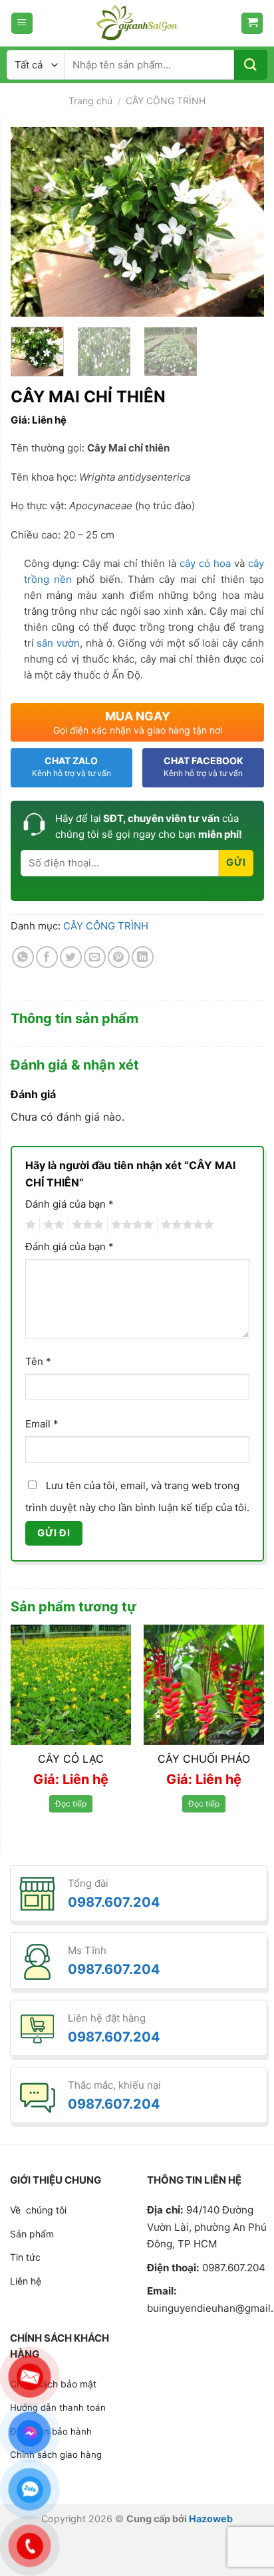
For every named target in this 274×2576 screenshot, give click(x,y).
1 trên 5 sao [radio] (29, 1225)
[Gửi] (251, 65)
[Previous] (33, 221)
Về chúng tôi (38, 2210)
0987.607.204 (114, 1902)
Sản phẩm (32, 2234)
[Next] (242, 221)
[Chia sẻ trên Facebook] (47, 957)
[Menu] (22, 24)
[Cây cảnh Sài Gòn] (137, 23)
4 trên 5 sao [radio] (130, 1225)
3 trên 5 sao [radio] (86, 1225)
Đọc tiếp (71, 1804)
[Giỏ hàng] (252, 24)
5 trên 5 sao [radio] (186, 1225)
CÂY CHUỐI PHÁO (204, 1759)
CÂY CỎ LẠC (71, 1759)
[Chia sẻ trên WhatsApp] (23, 957)
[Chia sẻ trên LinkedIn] (143, 957)
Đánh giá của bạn (69, 1204)
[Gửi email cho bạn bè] (95, 957)
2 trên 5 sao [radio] (52, 1225)
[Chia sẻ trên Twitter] (71, 957)
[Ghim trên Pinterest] (119, 957)
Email (42, 1424)
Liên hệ (26, 2281)
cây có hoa (205, 563)
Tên (38, 1361)
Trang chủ (90, 101)
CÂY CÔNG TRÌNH (166, 101)
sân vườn (58, 643)
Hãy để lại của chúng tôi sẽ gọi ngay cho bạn (149, 826)
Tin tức (25, 2257)
